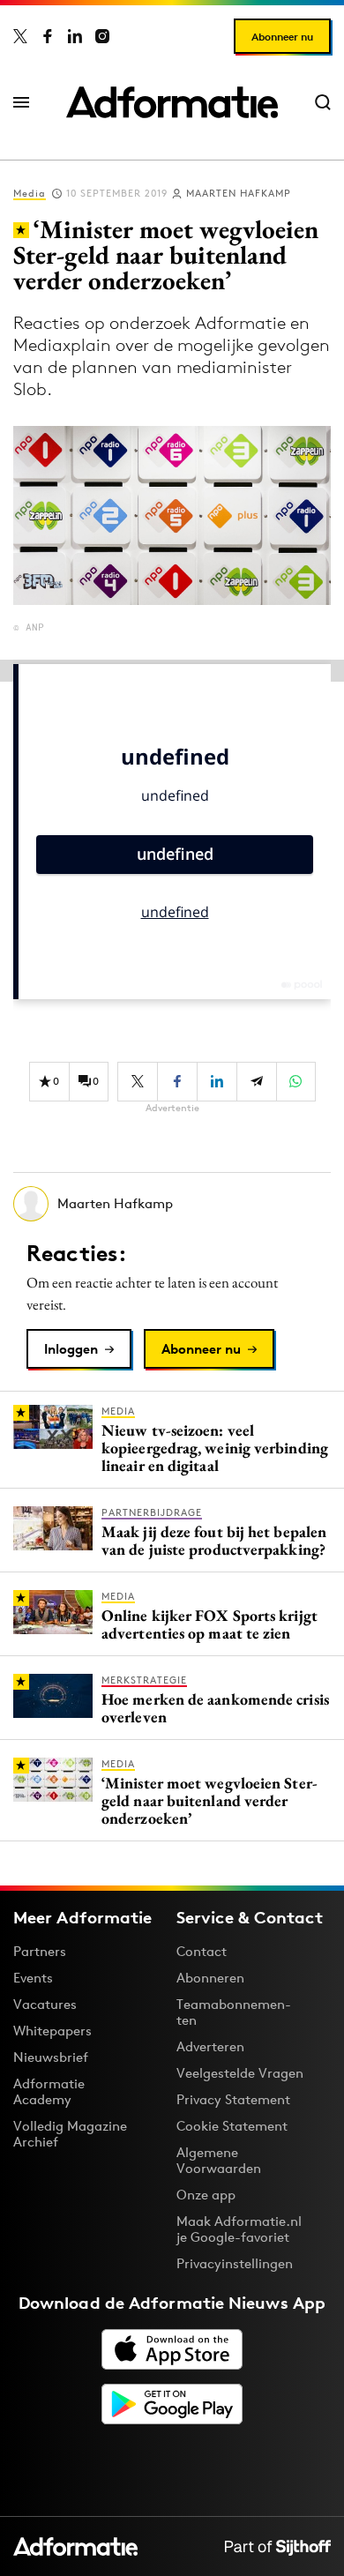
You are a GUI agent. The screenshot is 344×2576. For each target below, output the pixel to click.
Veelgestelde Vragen (240, 2073)
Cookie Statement (232, 2126)
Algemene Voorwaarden (219, 2160)
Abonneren (210, 1978)
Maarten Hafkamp (239, 193)
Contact (202, 1951)
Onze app (206, 2195)
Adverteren (210, 2046)
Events (33, 1978)
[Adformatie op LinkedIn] (75, 36)
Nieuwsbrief (51, 2057)
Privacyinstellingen (235, 2264)
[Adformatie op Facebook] (48, 36)
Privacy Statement (233, 2099)
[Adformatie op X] (20, 36)
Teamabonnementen (234, 2012)
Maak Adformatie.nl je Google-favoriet (239, 2229)
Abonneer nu (282, 37)
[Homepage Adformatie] (172, 102)
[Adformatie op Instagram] (102, 36)
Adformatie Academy (49, 2091)
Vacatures (45, 2004)
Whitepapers (52, 2031)
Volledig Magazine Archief (70, 2134)
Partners (40, 1951)
